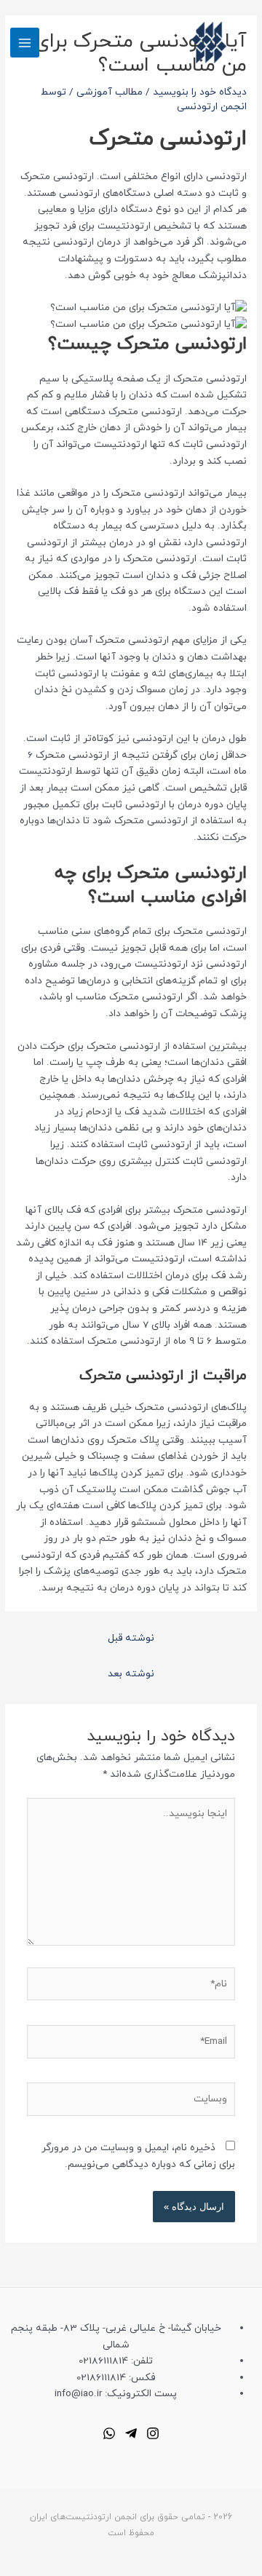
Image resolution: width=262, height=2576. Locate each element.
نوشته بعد (131, 1674)
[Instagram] (153, 2433)
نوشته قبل (131, 1638)
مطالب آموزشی (110, 92)
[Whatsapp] (109, 2433)
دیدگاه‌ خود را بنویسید (200, 92)
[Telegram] (131, 2433)
